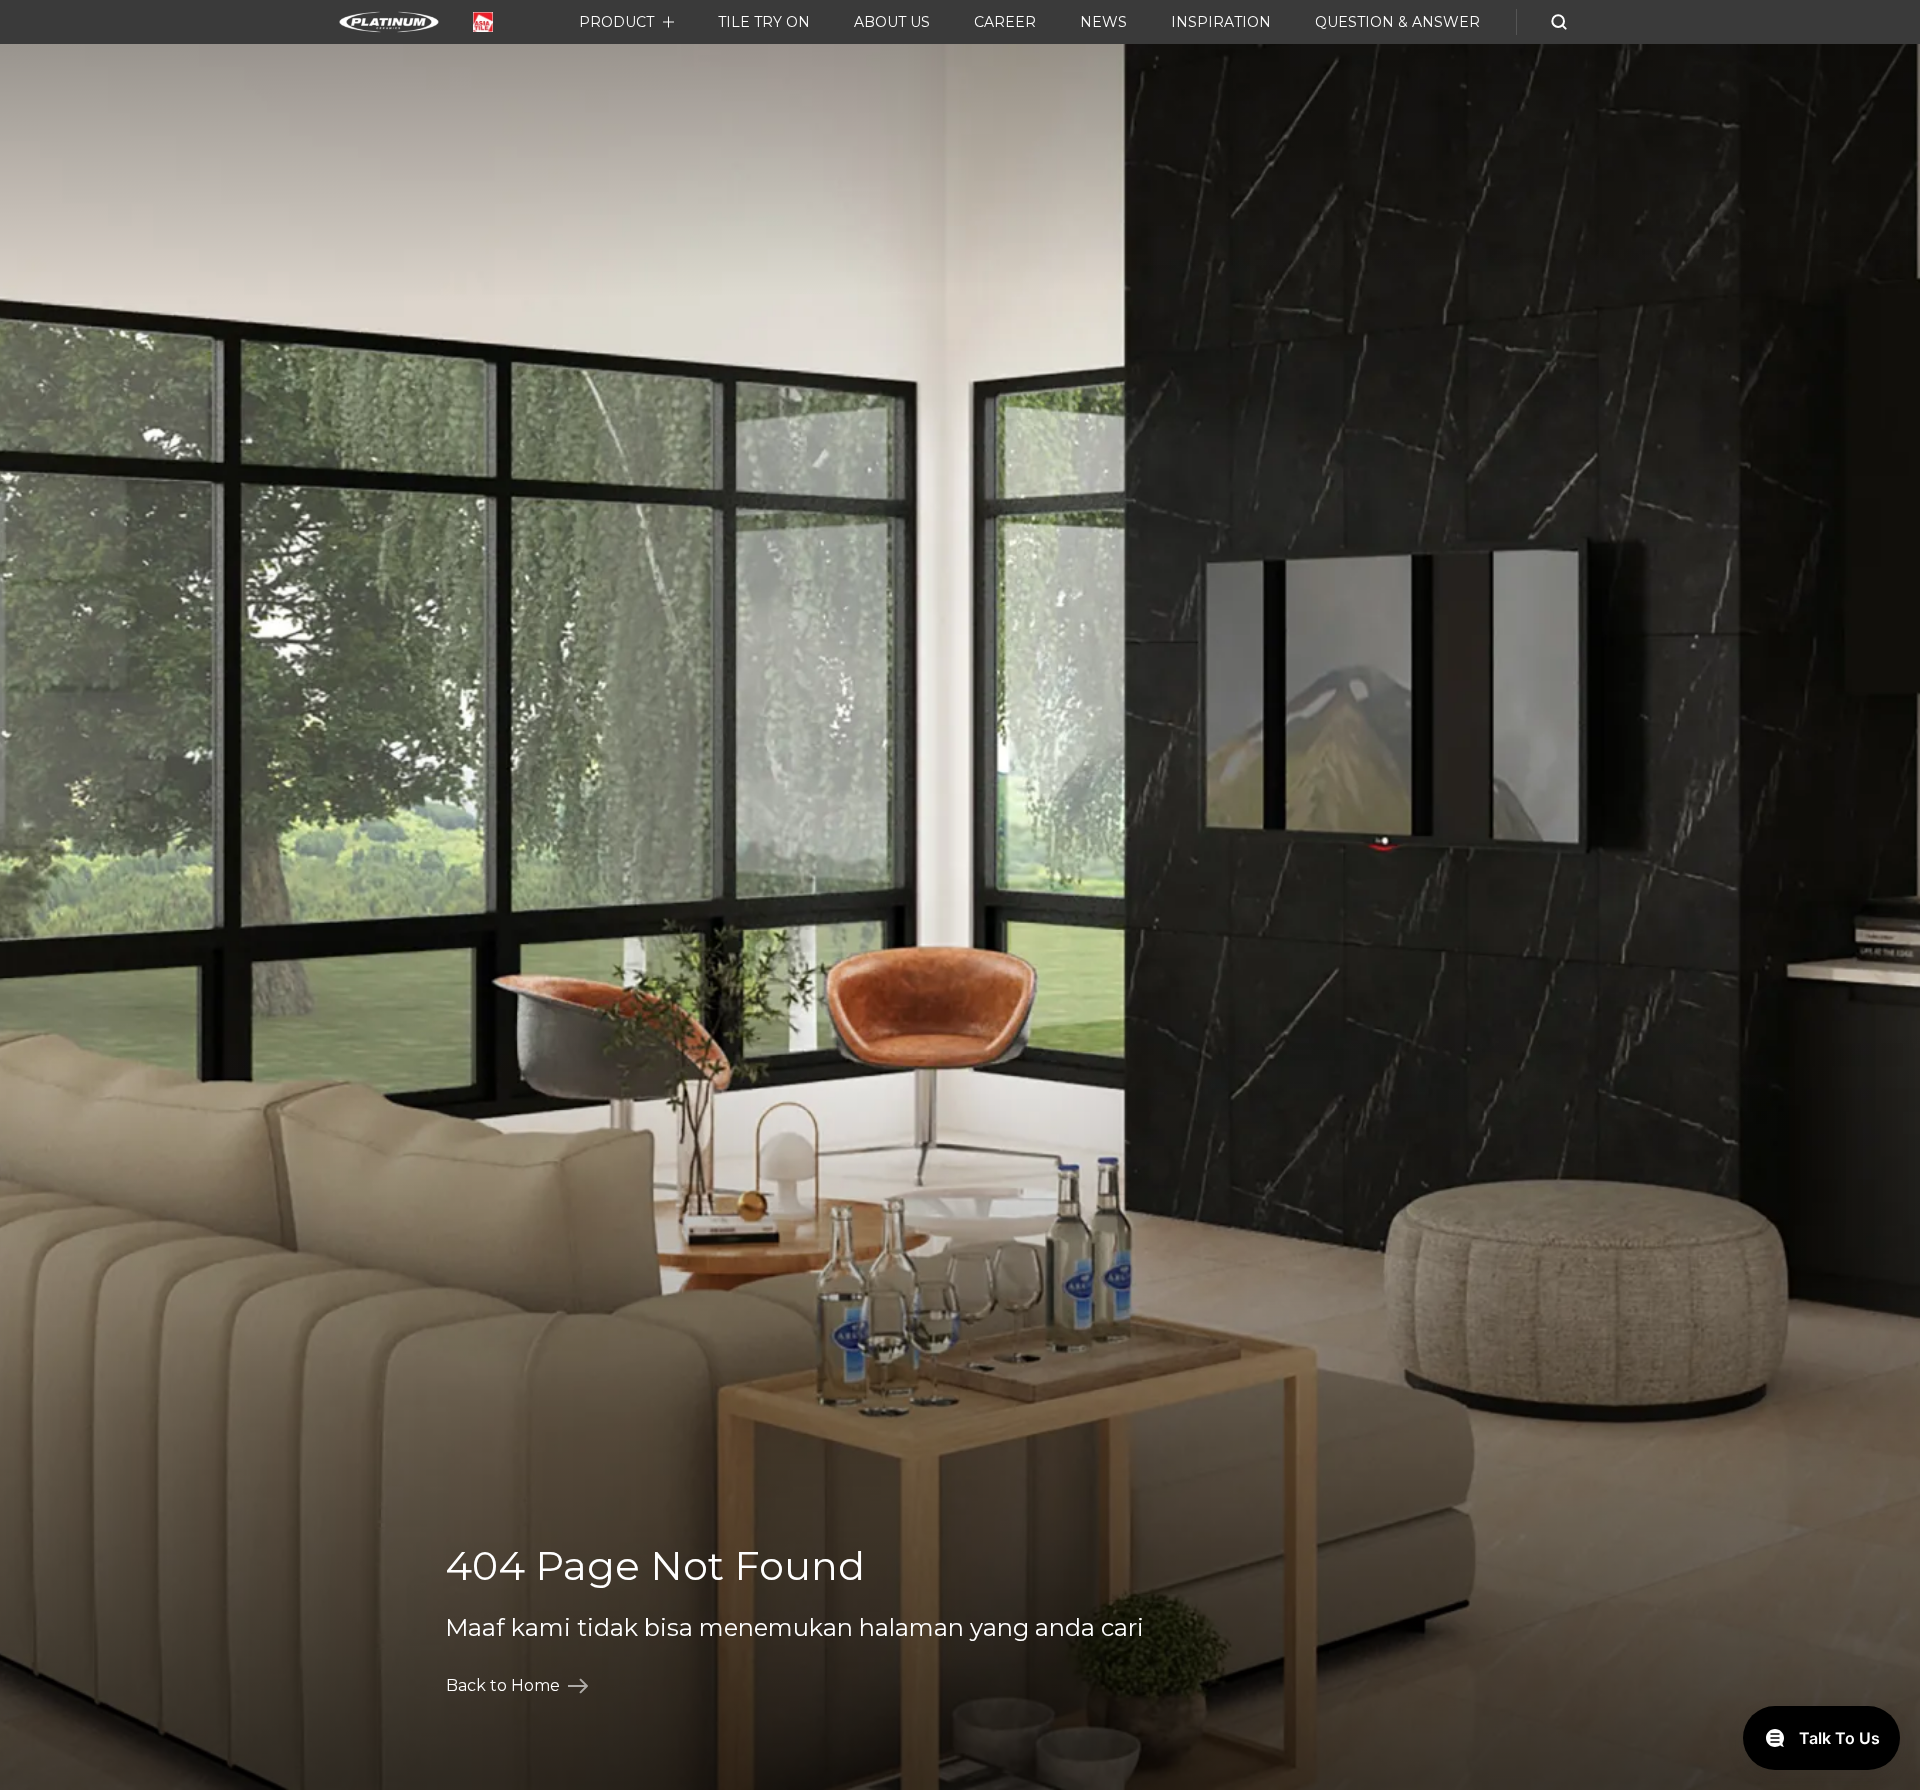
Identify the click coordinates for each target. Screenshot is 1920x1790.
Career (1005, 22)
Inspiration (1221, 22)
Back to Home (503, 1685)
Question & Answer (1397, 22)
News (1103, 22)
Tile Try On (764, 22)
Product (616, 22)
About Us (892, 22)
